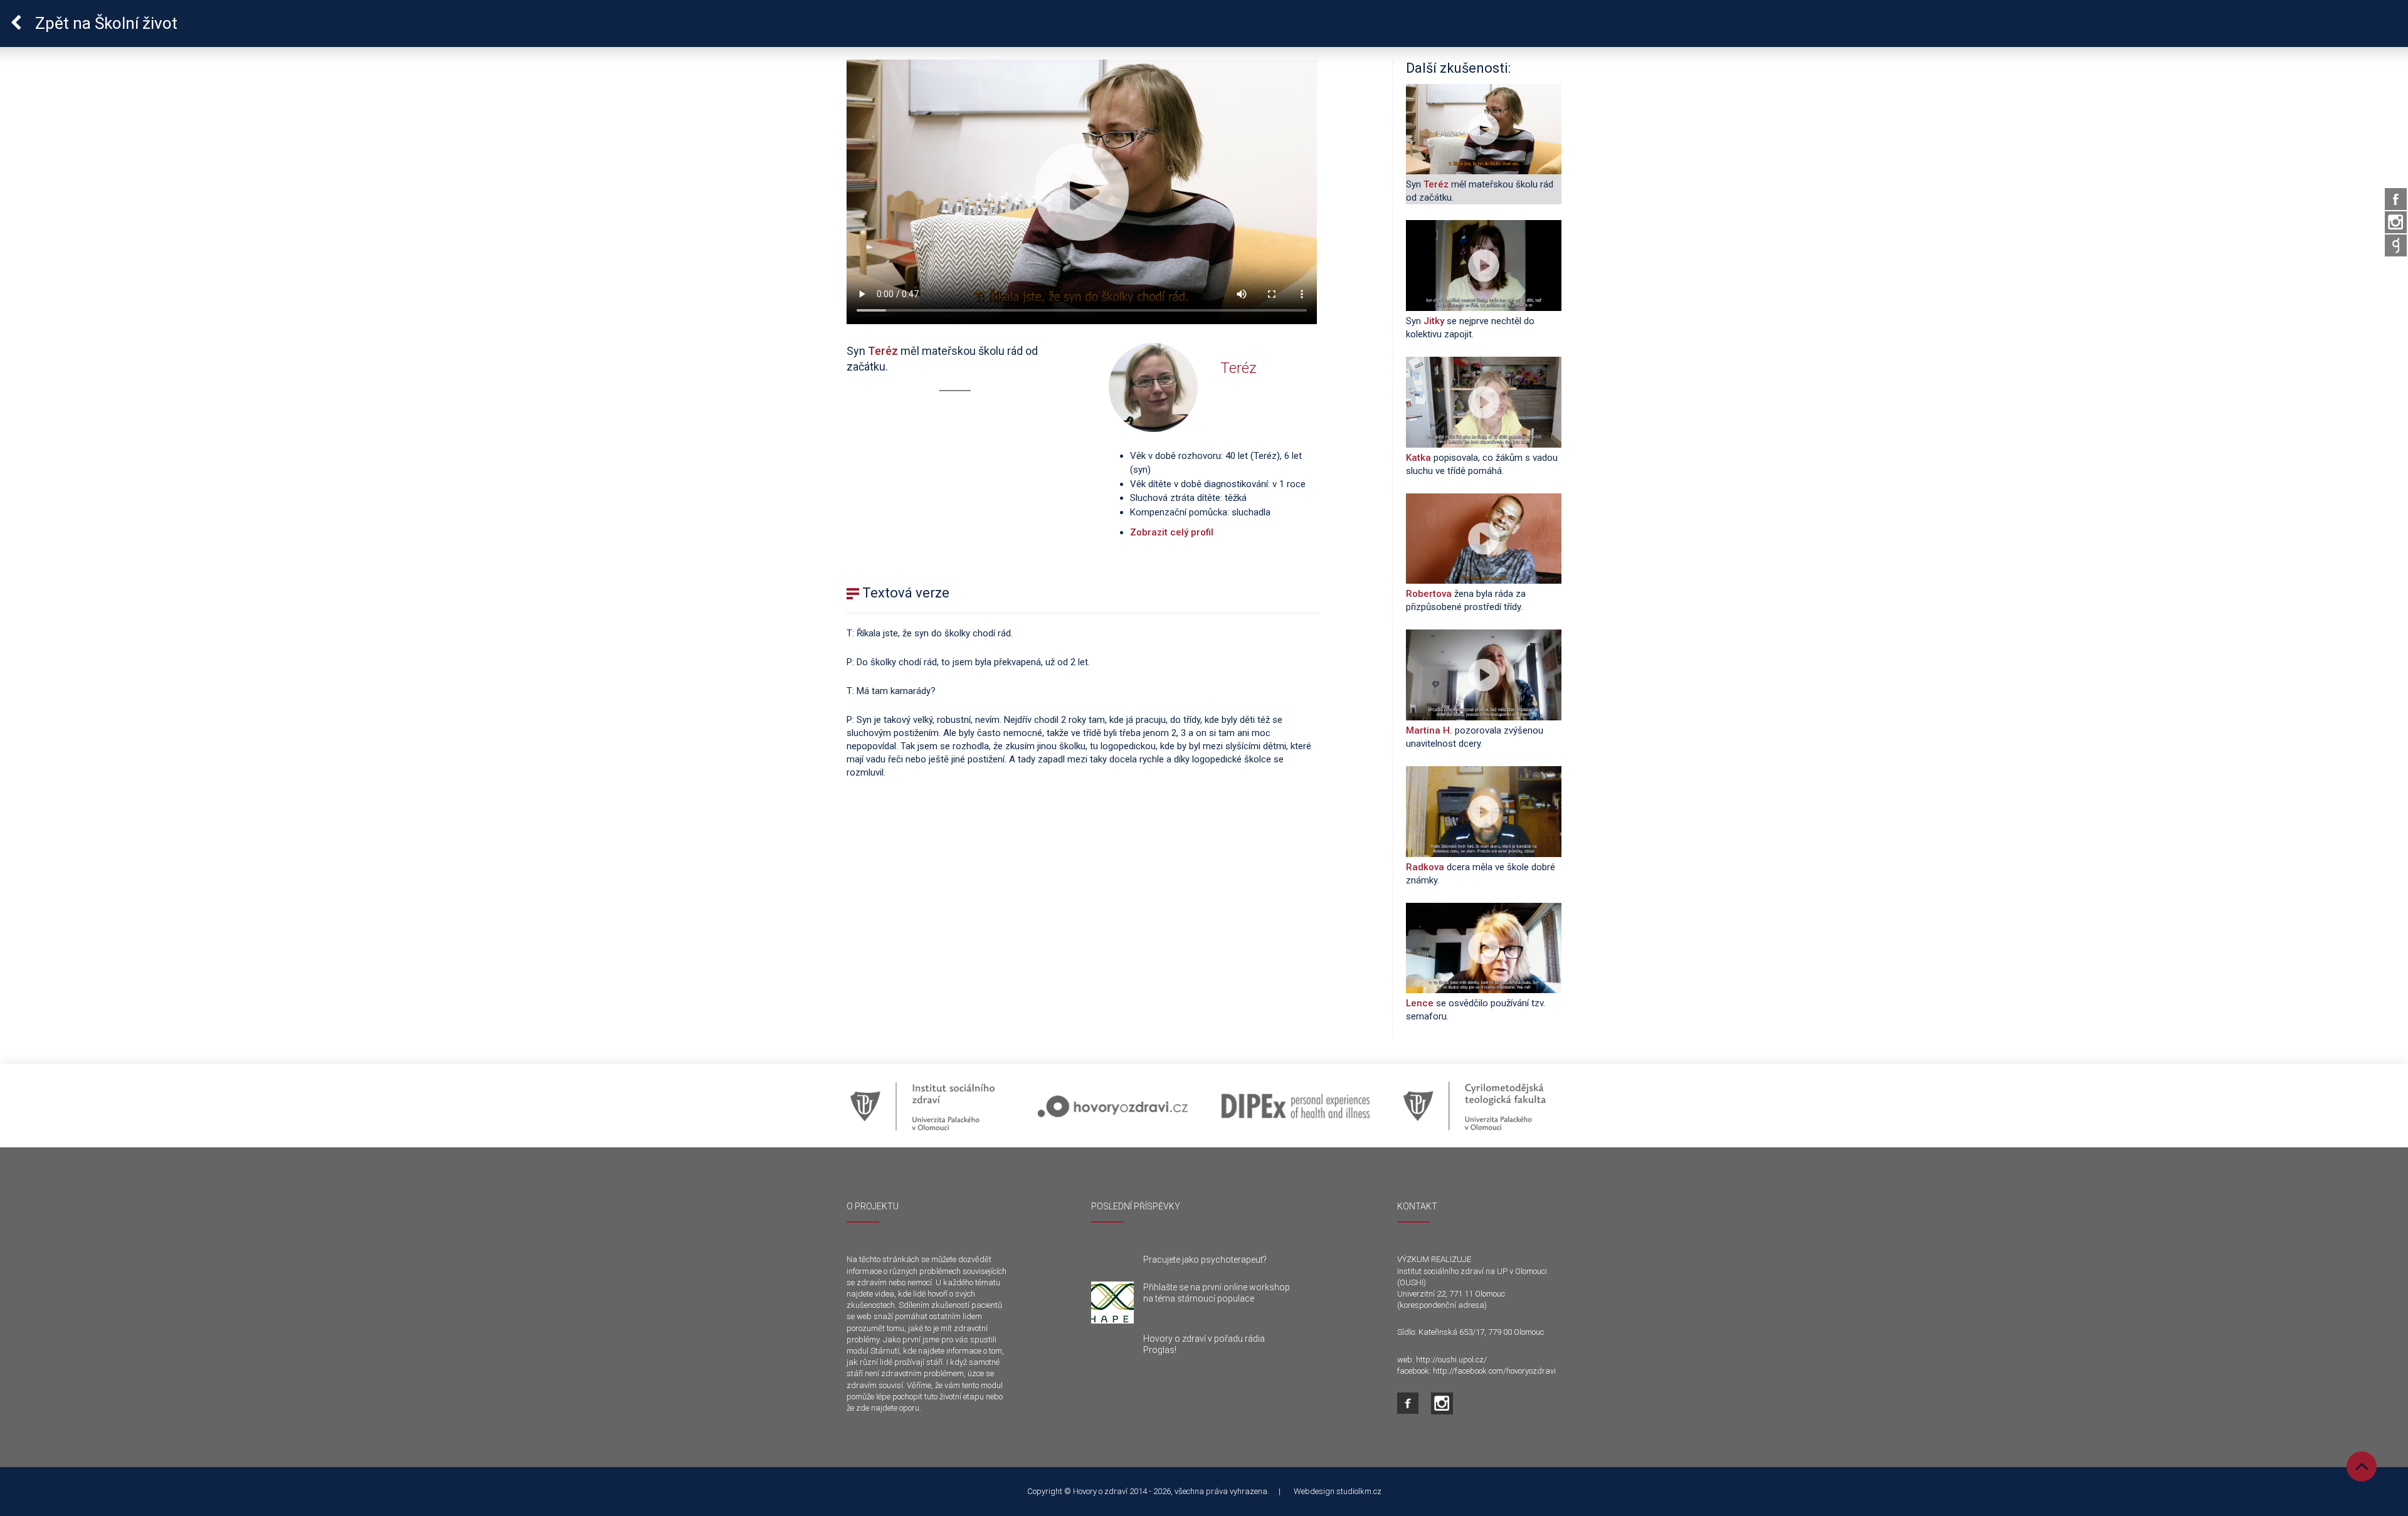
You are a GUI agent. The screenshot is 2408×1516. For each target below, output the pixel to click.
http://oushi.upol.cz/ (1451, 1360)
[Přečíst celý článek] (1112, 1303)
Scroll (2362, 1466)
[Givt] (2396, 245)
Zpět (104, 23)
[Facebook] (2396, 199)
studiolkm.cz (1359, 1491)
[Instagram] (2396, 222)
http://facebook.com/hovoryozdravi (1494, 1371)
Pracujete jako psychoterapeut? (1205, 1260)
